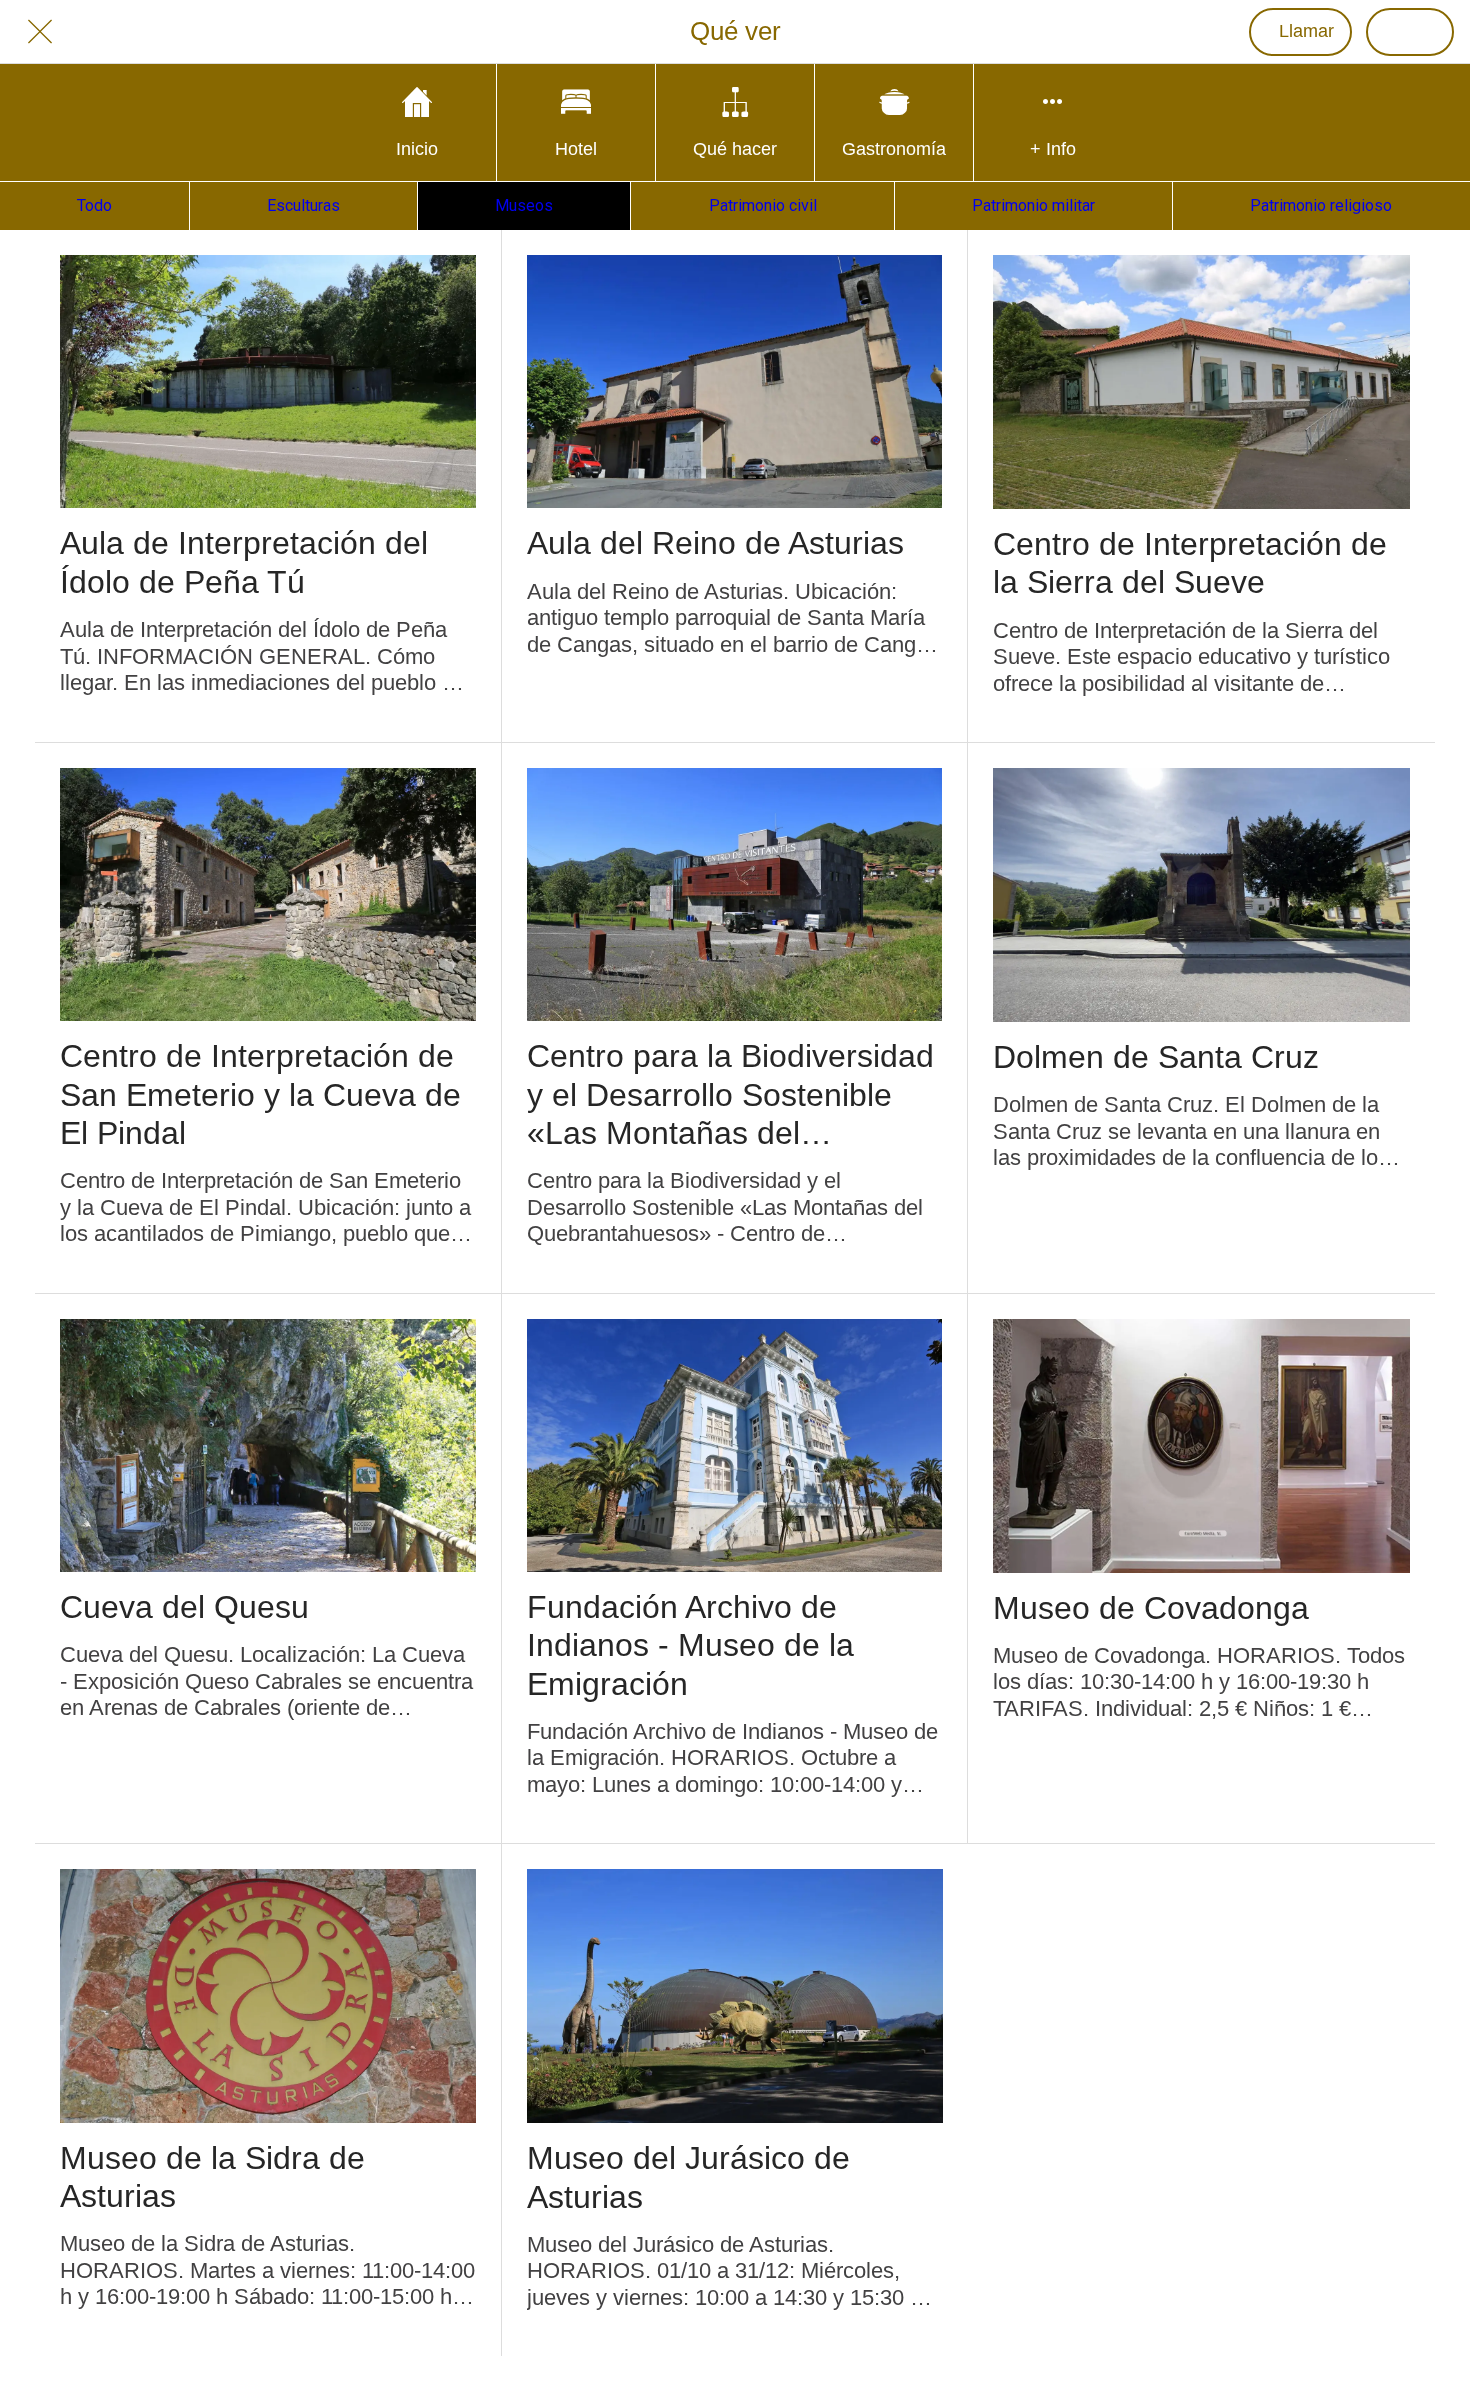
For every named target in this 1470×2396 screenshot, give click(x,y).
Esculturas (303, 205)
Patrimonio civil (763, 205)
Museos (524, 205)
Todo (94, 205)
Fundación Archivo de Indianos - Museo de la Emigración (690, 1645)
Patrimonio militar (1033, 205)
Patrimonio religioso (1321, 205)
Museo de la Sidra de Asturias (212, 2177)
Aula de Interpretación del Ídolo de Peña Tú (244, 562)
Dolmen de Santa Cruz (1156, 1057)
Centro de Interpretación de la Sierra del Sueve (1190, 563)
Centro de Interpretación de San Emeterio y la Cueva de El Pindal (260, 1094)
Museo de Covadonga (1151, 1608)
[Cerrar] (40, 32)
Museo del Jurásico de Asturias (688, 2177)
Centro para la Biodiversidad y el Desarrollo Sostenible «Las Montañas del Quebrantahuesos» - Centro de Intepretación (730, 1095)
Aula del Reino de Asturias (715, 543)
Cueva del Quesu (184, 1607)
